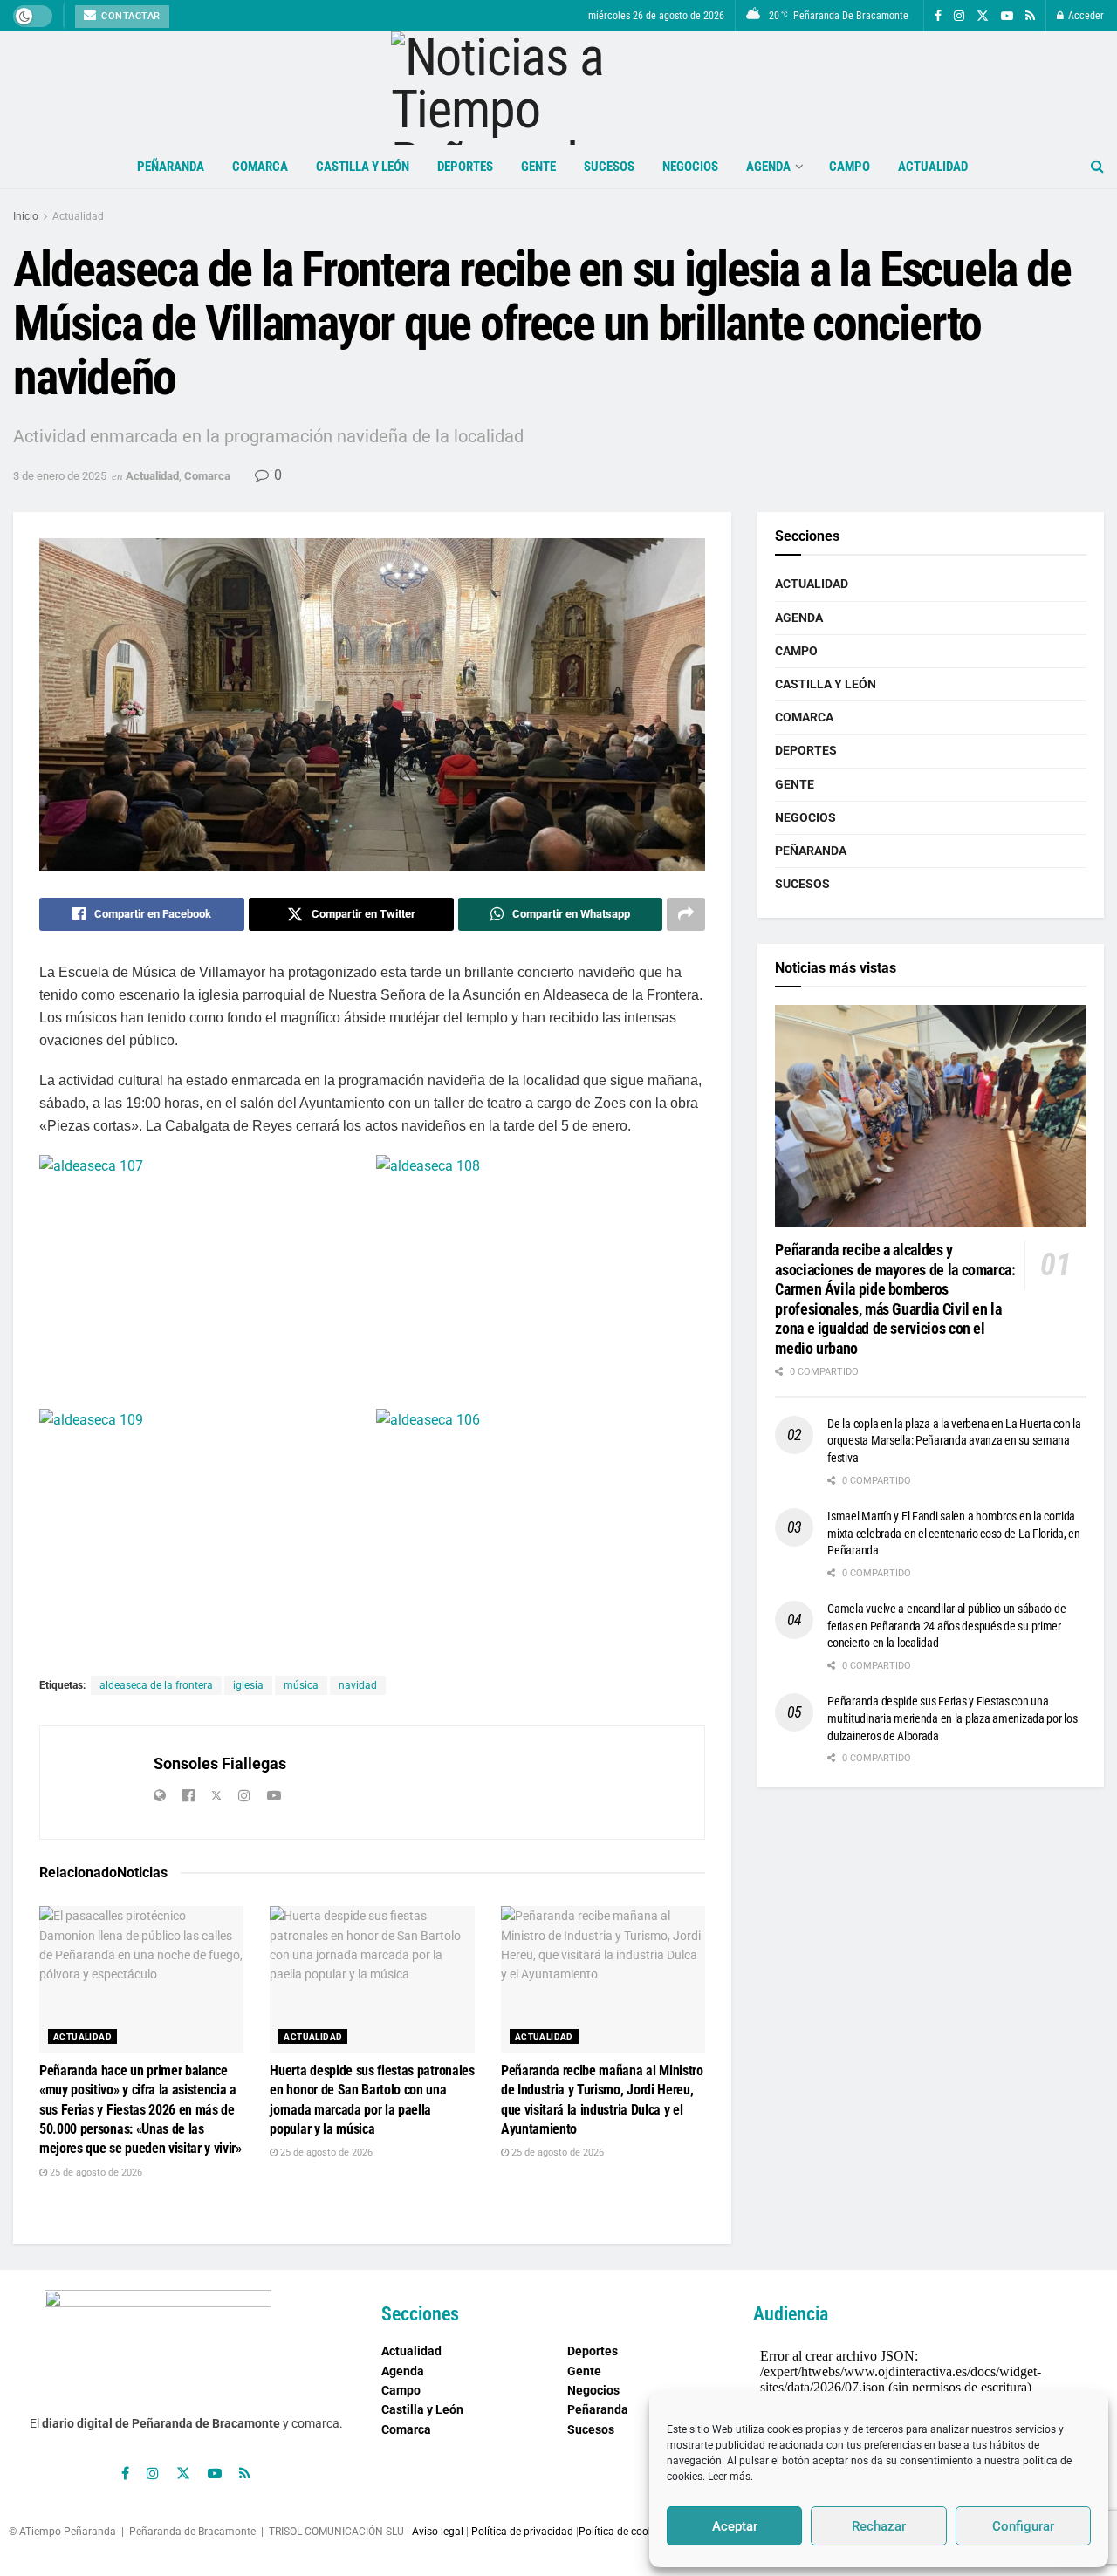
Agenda (768, 167)
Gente (538, 167)
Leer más (729, 2477)
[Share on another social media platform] (686, 914)
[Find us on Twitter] (983, 16)
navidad (358, 1685)
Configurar (1023, 2526)
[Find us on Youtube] (1007, 16)
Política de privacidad (522, 2532)
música (301, 1685)
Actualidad (933, 167)
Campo (850, 167)
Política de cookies (623, 2532)
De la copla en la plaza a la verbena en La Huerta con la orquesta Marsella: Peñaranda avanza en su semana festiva (954, 1441)
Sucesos (609, 167)
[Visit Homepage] (559, 88)
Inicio (26, 216)
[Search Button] (1097, 167)
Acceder (1085, 16)
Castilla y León (363, 167)
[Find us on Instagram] (959, 16)
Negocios (690, 167)
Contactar (130, 16)
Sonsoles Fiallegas (220, 1763)
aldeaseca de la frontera (156, 1685)
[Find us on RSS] (1030, 16)
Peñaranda (171, 167)
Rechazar (879, 2526)
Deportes (465, 167)
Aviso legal (438, 2532)
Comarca (260, 167)
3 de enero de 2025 (60, 476)
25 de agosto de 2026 (95, 2173)
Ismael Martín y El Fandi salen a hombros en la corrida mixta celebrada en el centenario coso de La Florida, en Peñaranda (954, 1533)
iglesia (248, 1685)
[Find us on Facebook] (938, 16)
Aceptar (735, 2526)
